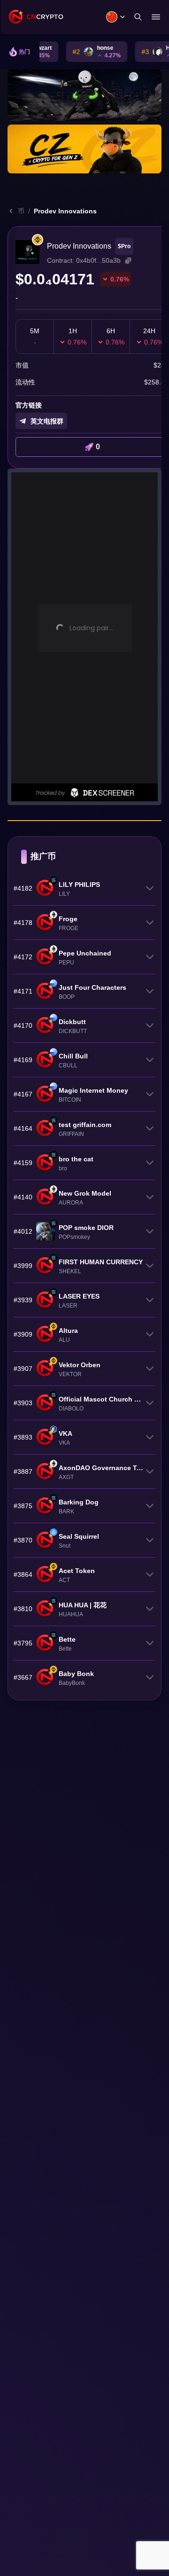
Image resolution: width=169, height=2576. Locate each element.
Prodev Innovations (65, 211)
